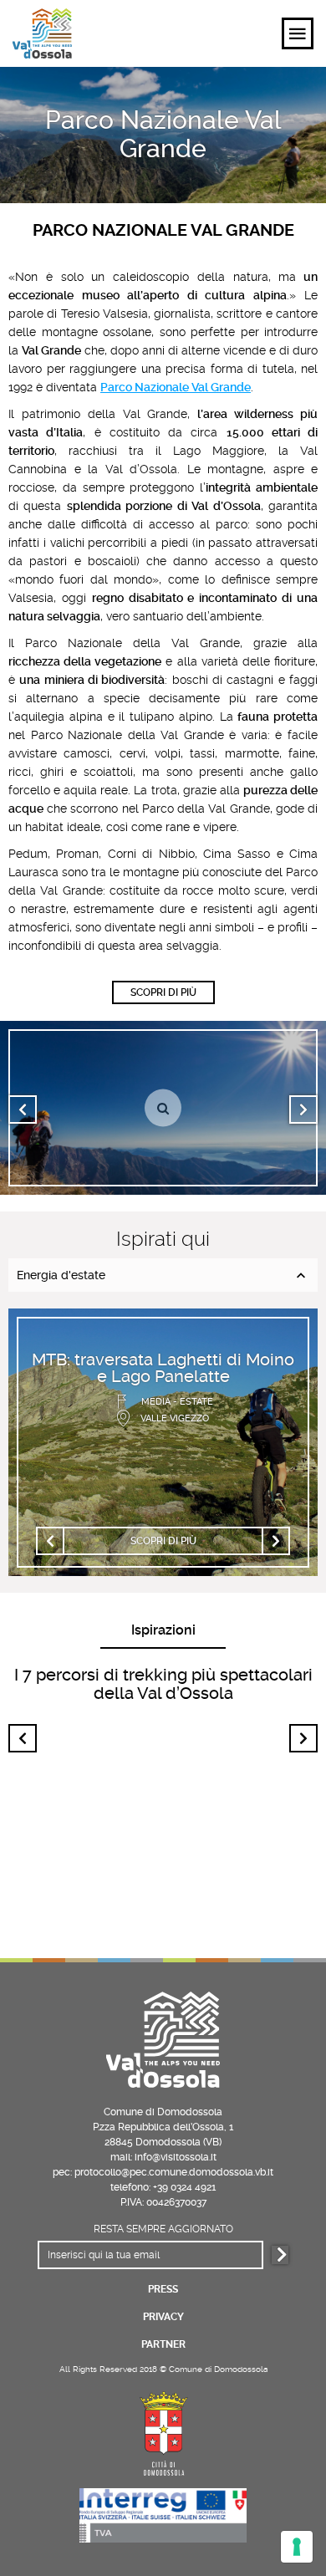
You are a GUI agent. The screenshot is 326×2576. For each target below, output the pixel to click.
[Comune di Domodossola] (163, 2431)
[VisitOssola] (42, 33)
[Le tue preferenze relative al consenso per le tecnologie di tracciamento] (297, 2547)
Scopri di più (163, 992)
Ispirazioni (163, 1630)
